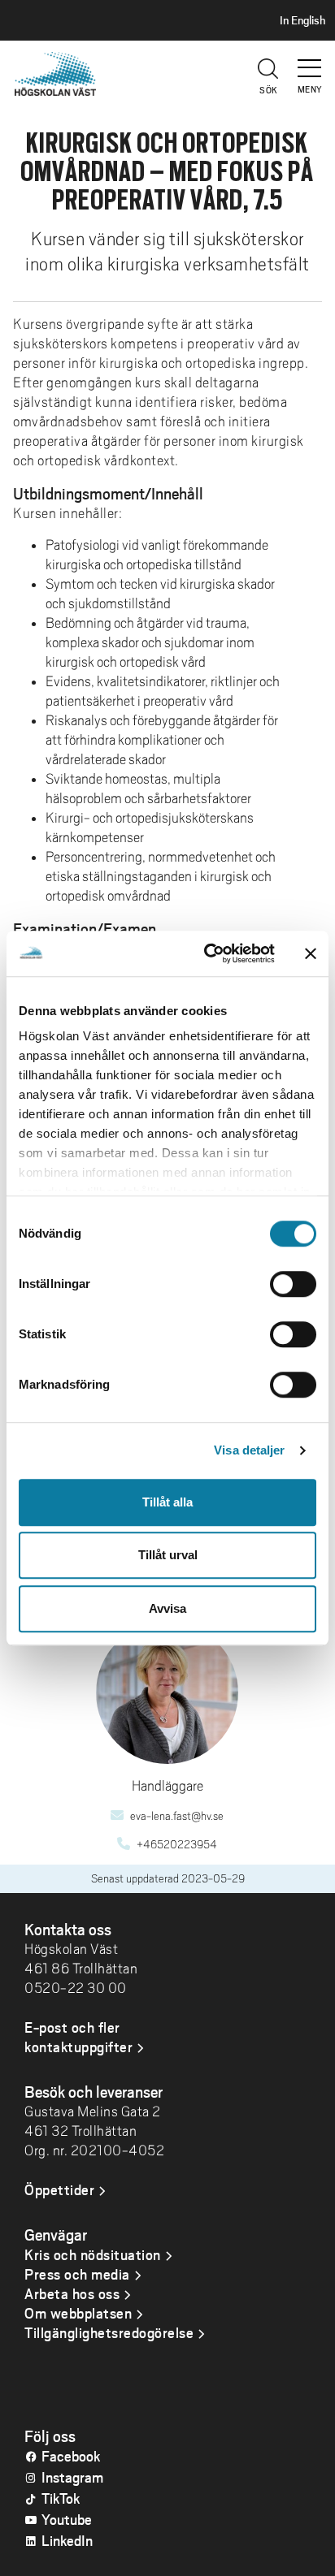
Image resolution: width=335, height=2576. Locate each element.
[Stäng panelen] (311, 953)
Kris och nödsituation (93, 2254)
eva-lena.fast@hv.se (177, 1816)
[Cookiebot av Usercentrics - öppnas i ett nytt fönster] (207, 953)
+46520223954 (177, 1844)
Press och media (77, 2274)
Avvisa (167, 1608)
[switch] (293, 1284)
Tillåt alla (167, 1502)
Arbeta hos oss (72, 2293)
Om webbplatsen (78, 2313)
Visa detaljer (249, 1450)
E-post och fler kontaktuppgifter (78, 2037)
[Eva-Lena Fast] (167, 1693)
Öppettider (59, 2189)
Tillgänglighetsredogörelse (109, 2332)
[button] (311, 61)
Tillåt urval (168, 1555)
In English (302, 20)
